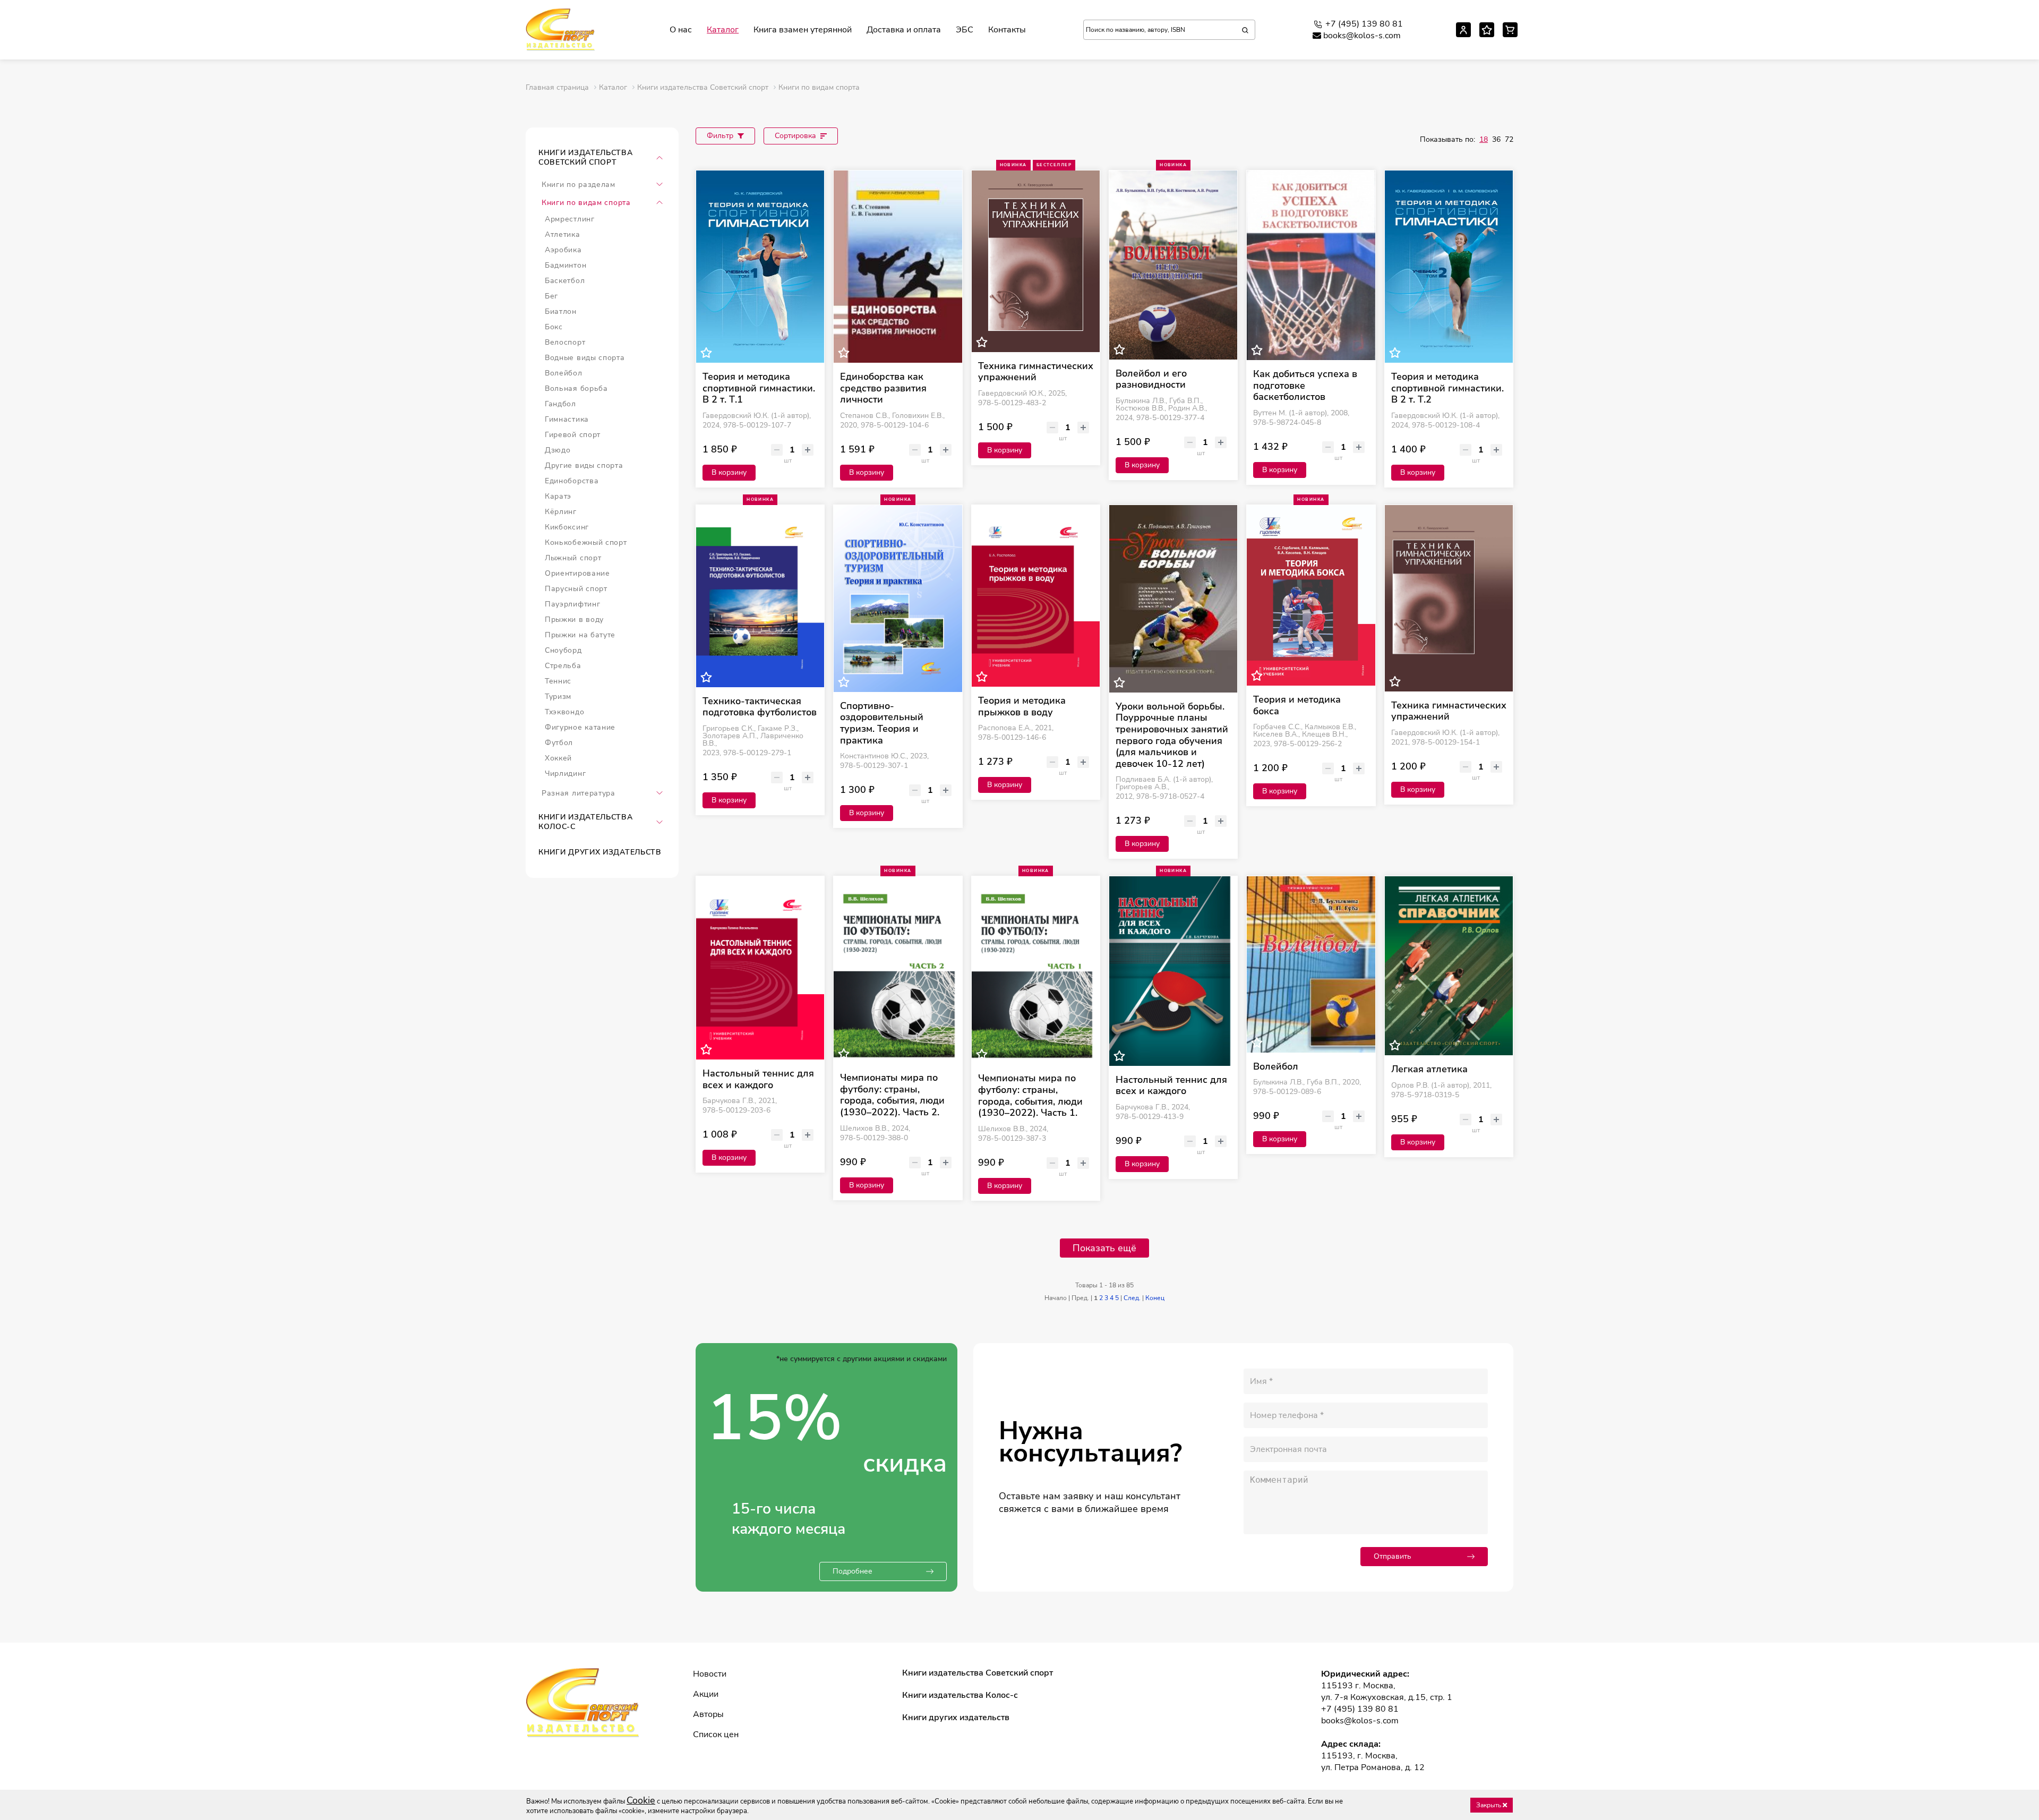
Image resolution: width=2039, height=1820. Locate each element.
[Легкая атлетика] (1449, 966)
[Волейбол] (1311, 964)
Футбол (559, 743)
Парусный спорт (576, 589)
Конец (1155, 1298)
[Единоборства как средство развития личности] (898, 267)
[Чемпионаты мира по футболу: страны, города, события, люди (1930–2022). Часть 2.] (898, 970)
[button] (659, 158)
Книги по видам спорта (586, 203)
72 (1509, 139)
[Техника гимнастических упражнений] (1036, 261)
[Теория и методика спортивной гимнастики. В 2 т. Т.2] (1449, 267)
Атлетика (563, 234)
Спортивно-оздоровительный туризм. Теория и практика (882, 723)
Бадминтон (566, 265)
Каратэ (558, 496)
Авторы (708, 1714)
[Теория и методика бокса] (1311, 595)
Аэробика (563, 250)
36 (1496, 139)
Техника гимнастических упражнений (1036, 372)
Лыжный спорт (573, 558)
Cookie (641, 1800)
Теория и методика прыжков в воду (1022, 707)
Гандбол (560, 404)
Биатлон (561, 311)
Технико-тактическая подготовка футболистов (760, 707)
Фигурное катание (580, 727)
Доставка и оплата (904, 30)
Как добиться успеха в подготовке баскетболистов (1305, 386)
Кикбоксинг (567, 527)
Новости (710, 1674)
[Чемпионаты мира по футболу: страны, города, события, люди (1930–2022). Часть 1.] (1036, 970)
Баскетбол (565, 281)
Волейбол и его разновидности (1151, 379)
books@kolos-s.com (1362, 36)
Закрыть (1489, 1805)
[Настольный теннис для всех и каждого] (760, 968)
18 (1484, 139)
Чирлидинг (565, 774)
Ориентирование (577, 573)
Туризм (558, 697)
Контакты (1007, 30)
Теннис (558, 681)
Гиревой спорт (573, 435)
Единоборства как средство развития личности (883, 388)
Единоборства (572, 481)
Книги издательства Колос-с (586, 822)
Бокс (554, 327)
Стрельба (563, 666)
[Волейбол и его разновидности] (1173, 265)
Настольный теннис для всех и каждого (758, 1079)
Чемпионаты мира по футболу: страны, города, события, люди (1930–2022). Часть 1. (1030, 1096)
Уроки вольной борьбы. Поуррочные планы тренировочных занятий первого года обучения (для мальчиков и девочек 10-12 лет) (1172, 736)
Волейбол (564, 373)
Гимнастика (567, 419)
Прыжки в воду (574, 620)
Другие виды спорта (584, 465)
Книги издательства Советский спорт (586, 157)
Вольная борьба (576, 388)
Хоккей (558, 758)
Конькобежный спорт (586, 542)
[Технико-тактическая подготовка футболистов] (760, 596)
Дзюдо (558, 450)
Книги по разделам (579, 185)
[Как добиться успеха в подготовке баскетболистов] (1311, 265)
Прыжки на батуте (580, 635)
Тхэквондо (564, 712)
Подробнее (853, 1571)
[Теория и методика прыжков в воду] (1036, 596)
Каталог (723, 30)
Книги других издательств (600, 852)
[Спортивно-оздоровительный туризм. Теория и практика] (898, 599)
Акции (706, 1694)
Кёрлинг (561, 512)
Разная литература (579, 793)
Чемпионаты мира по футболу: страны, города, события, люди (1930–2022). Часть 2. (892, 1095)
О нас (681, 30)
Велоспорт (565, 342)
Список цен (716, 1734)
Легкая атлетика (1429, 1070)
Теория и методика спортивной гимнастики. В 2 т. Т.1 (759, 388)
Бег (551, 296)
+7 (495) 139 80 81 (1364, 24)
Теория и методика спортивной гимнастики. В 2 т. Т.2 (1447, 388)
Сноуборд (563, 650)
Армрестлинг (570, 219)
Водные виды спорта (585, 358)
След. (1132, 1298)
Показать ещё (1104, 1248)
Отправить (1393, 1556)
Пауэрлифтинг (572, 604)
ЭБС (965, 30)
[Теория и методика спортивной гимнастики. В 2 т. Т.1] (760, 267)
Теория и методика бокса (1297, 706)
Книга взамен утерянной (803, 30)
